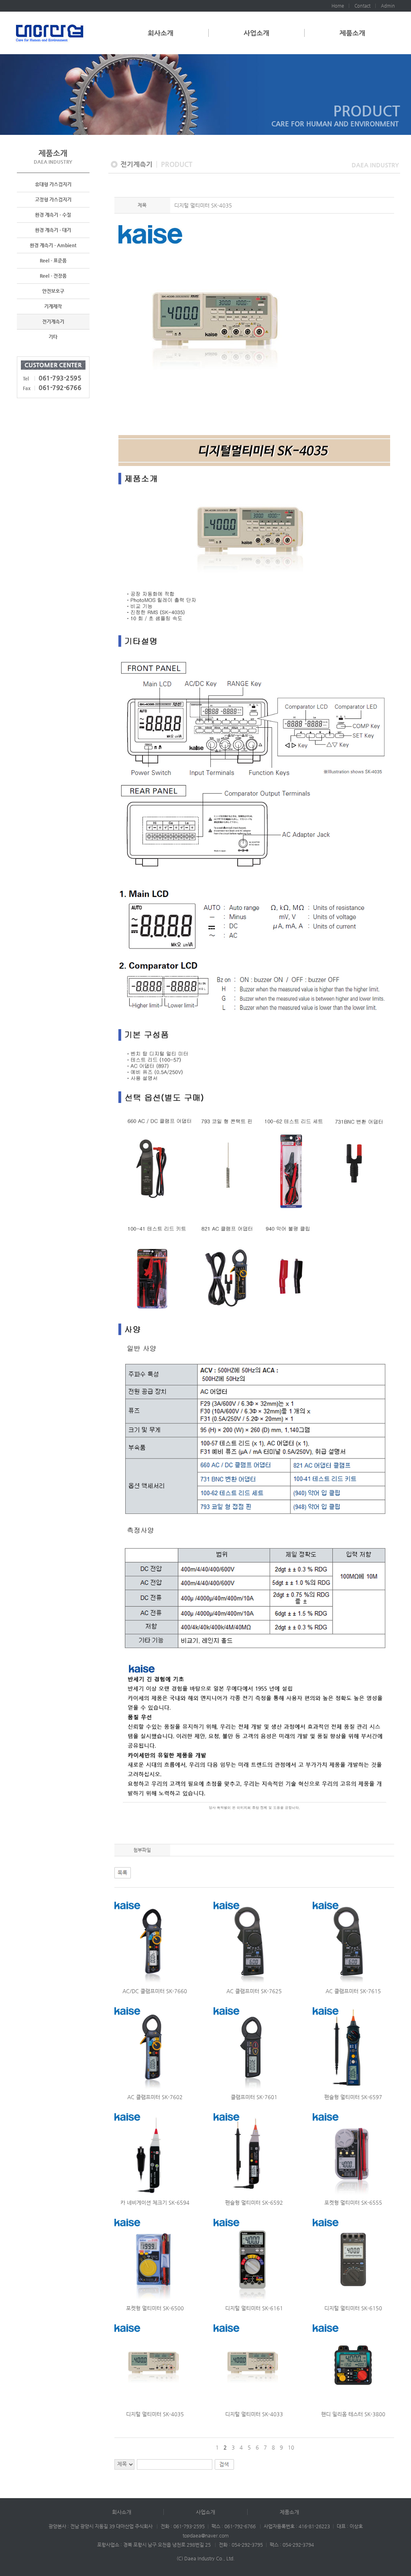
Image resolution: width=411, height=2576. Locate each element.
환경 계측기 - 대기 (53, 230)
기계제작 (53, 306)
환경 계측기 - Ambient (53, 245)
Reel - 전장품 (53, 276)
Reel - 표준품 (53, 260)
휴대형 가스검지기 (53, 184)
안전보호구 (53, 291)
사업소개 (256, 33)
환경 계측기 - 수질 (53, 215)
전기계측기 (53, 321)
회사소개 (161, 33)
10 (291, 2447)
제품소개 (352, 33)
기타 (53, 337)
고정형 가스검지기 (53, 199)
